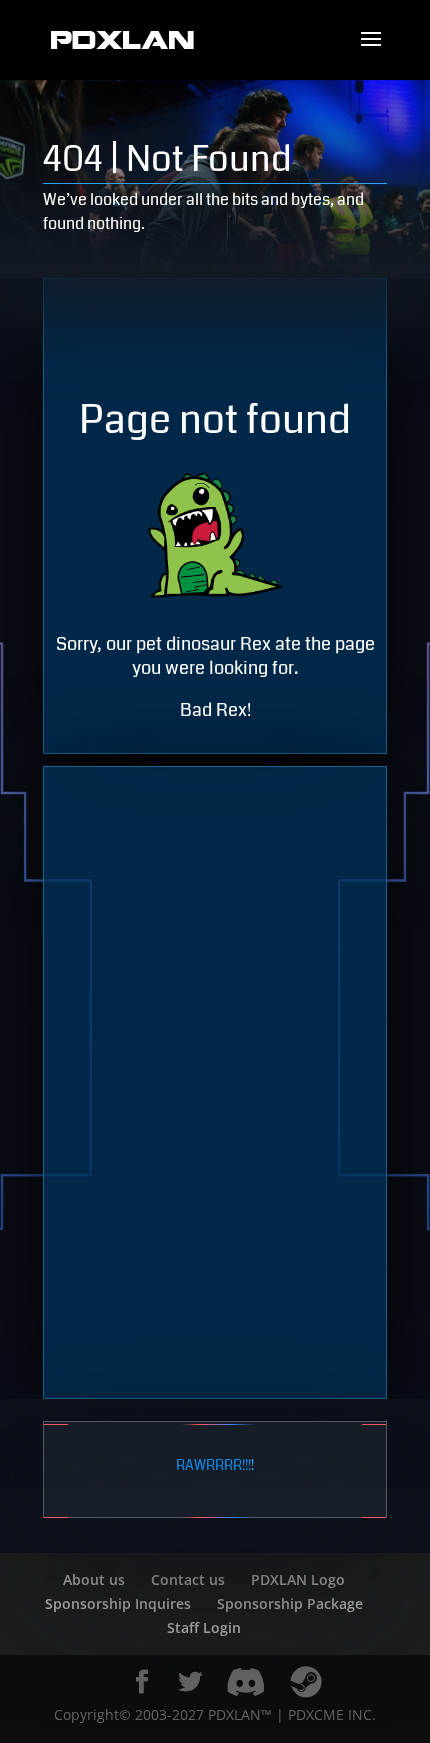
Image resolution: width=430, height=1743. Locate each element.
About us (94, 1579)
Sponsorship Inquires (118, 1603)
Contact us (188, 1579)
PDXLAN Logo (298, 1579)
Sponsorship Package (290, 1603)
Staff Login (204, 1627)
